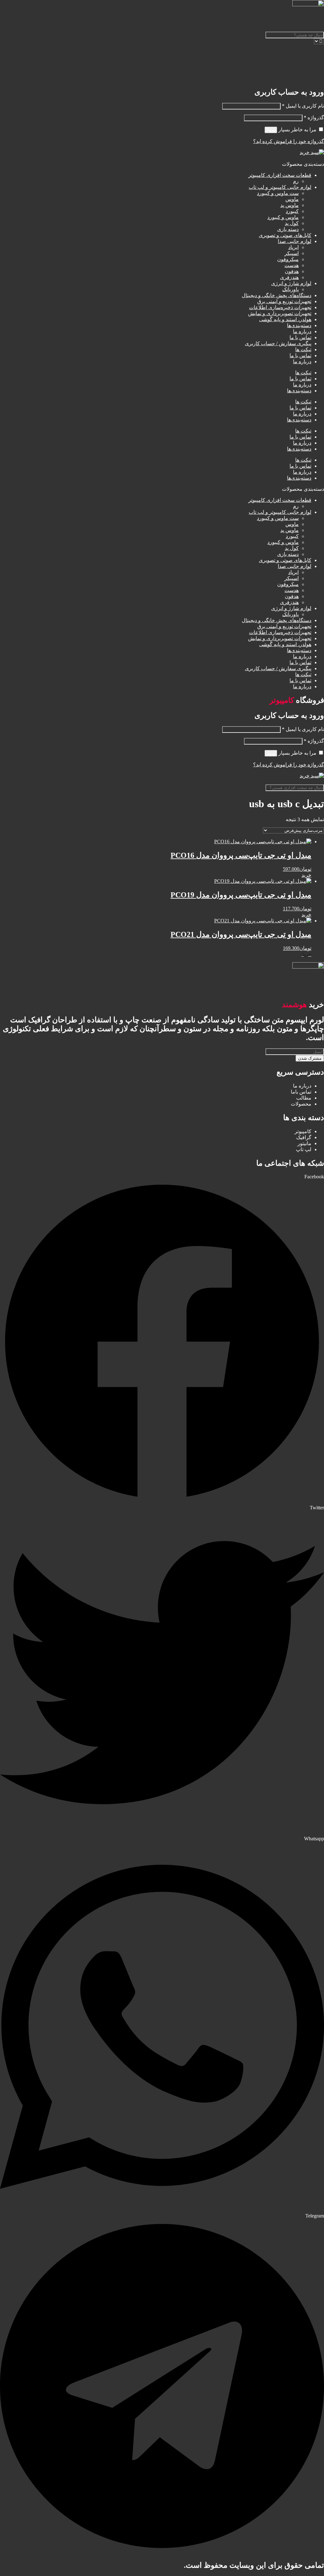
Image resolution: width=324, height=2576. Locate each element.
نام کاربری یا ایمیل (303, 106)
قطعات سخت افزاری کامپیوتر (280, 175)
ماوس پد (290, 205)
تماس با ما (300, 337)
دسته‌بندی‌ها (299, 325)
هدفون (292, 271)
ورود (271, 130)
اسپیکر (292, 253)
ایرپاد (293, 247)
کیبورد (292, 211)
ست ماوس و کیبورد (278, 193)
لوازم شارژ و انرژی (291, 283)
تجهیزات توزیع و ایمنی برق (284, 301)
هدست (292, 265)
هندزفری (289, 277)
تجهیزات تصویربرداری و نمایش (280, 313)
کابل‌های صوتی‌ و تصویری (285, 235)
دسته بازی (288, 229)
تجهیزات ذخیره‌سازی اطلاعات (280, 307)
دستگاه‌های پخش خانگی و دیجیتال (277, 295)
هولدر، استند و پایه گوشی (285, 319)
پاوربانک (290, 289)
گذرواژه (314, 118)
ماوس (292, 199)
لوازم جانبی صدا (295, 241)
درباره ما (302, 331)
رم (296, 181)
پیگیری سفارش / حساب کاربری (278, 343)
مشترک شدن (310, 1058)
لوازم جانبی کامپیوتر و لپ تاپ (280, 187)
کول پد (292, 223)
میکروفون (288, 259)
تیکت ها (303, 349)
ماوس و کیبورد (283, 217)
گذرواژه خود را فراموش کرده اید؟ (289, 141)
